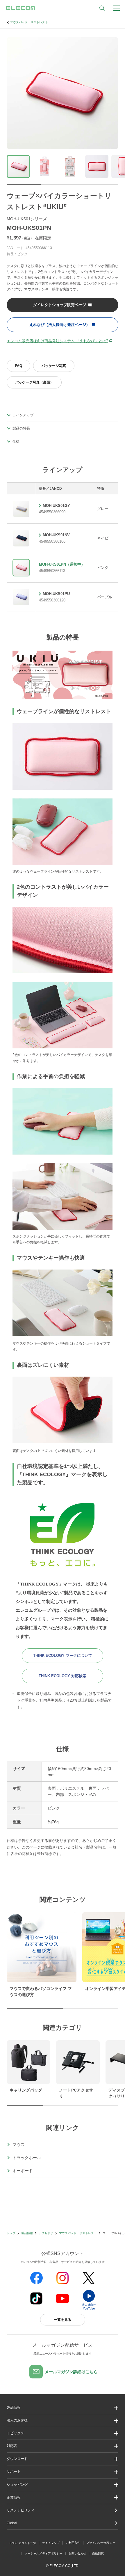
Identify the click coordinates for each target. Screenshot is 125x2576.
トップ (11, 2233)
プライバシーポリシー (101, 2543)
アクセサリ (46, 2233)
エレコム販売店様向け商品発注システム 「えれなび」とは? (57, 341)
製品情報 (27, 2233)
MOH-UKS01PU (56, 594)
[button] (63, 2433)
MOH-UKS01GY (56, 506)
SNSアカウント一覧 (23, 2543)
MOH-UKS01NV (56, 535)
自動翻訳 (98, 2553)
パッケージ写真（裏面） (34, 382)
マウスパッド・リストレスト (29, 22)
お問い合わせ (77, 2553)
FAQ (19, 366)
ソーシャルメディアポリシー (44, 2553)
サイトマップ (51, 2543)
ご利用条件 (73, 2543)
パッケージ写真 (54, 366)
